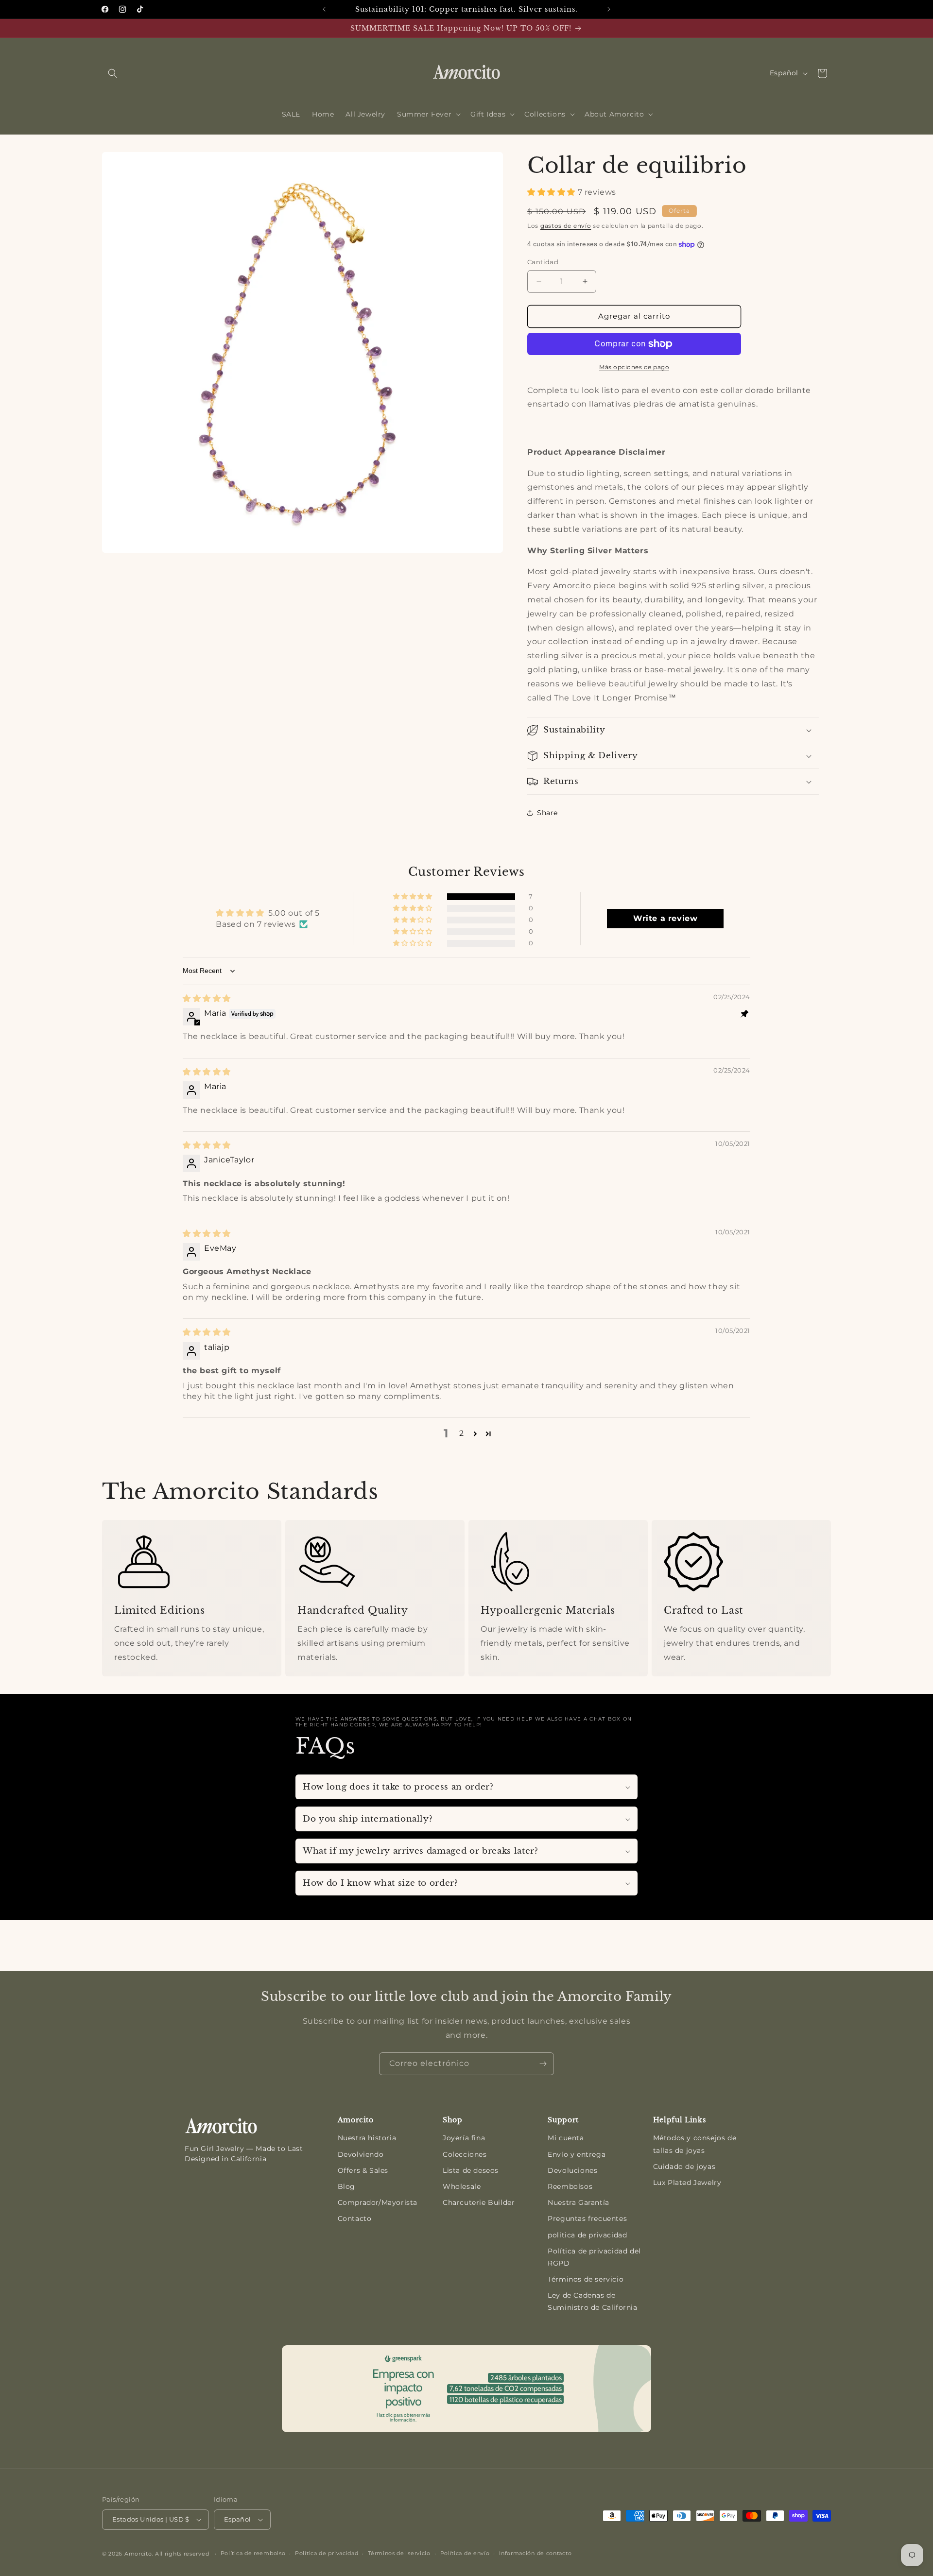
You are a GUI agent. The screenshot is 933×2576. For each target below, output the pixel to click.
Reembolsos (570, 2186)
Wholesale (462, 2186)
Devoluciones (572, 2170)
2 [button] (462, 1433)
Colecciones (465, 2154)
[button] (113, 73)
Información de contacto (535, 2553)
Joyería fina (464, 2138)
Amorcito (138, 2554)
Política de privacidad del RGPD (594, 2257)
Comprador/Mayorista (378, 2202)
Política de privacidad (327, 2553)
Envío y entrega (577, 2154)
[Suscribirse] (543, 2064)
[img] (207, 998)
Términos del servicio (399, 2553)
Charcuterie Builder (479, 2202)
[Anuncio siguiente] (609, 9)
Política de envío (465, 2553)
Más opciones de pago (634, 367)
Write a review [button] (665, 918)
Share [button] (547, 813)
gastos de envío (566, 226)
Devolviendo (361, 2154)
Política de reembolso (253, 2553)
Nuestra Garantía (579, 2202)
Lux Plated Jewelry (687, 2183)
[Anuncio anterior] (324, 9)
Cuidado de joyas (684, 2167)
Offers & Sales (363, 2170)
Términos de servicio (586, 2279)
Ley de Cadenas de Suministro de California (592, 2301)
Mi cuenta (566, 2138)
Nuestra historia (367, 2138)
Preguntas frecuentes (587, 2218)
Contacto (355, 2218)
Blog (346, 2186)
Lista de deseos (471, 2170)
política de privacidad (587, 2235)
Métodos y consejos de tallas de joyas (695, 2144)
